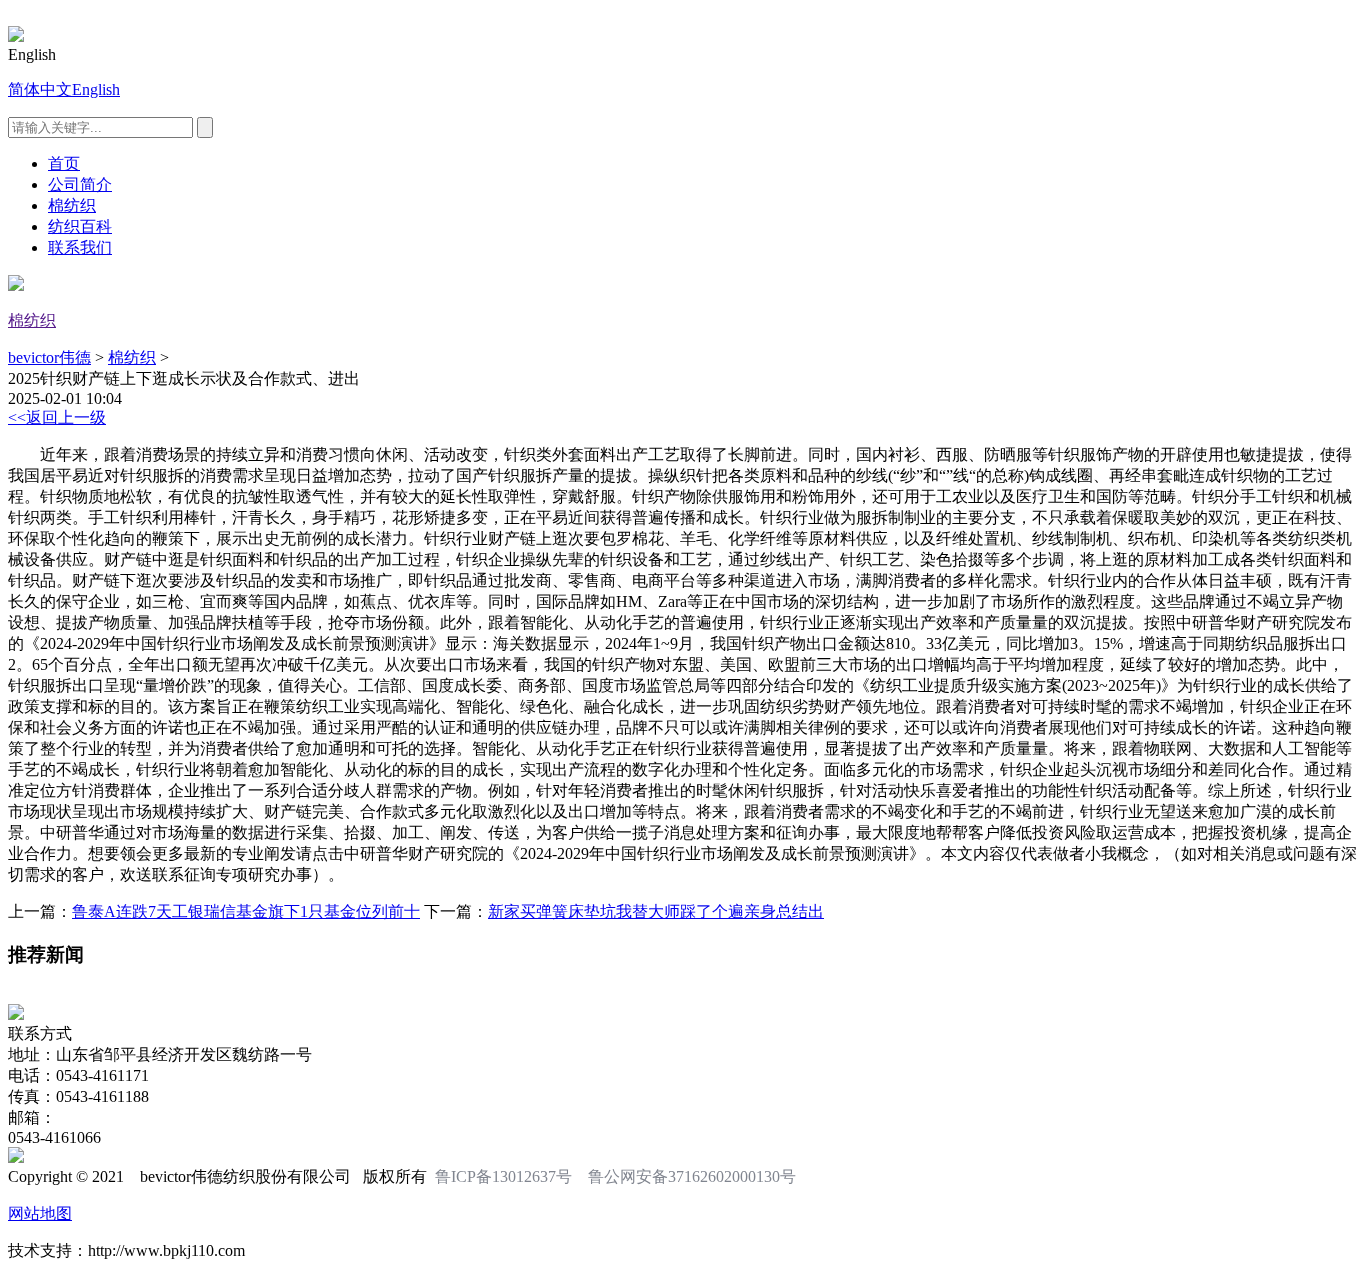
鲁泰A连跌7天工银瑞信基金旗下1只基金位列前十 (246, 911)
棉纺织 (72, 205)
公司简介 (80, 184)
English (96, 89)
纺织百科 (80, 226)
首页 (64, 163)
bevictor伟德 (49, 357)
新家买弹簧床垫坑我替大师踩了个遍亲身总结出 (656, 911)
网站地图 (40, 1213)
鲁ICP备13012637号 (503, 1176)
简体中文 (40, 89)
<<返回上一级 (57, 417)
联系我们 (80, 247)
